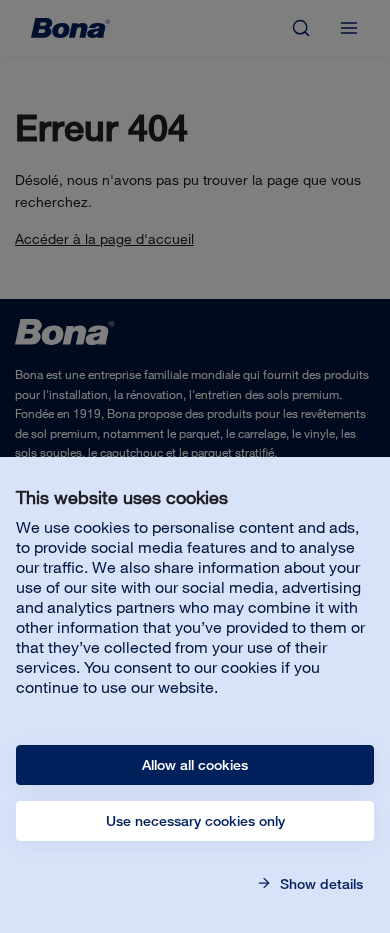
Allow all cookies (195, 765)
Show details (319, 884)
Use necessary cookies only (195, 821)
